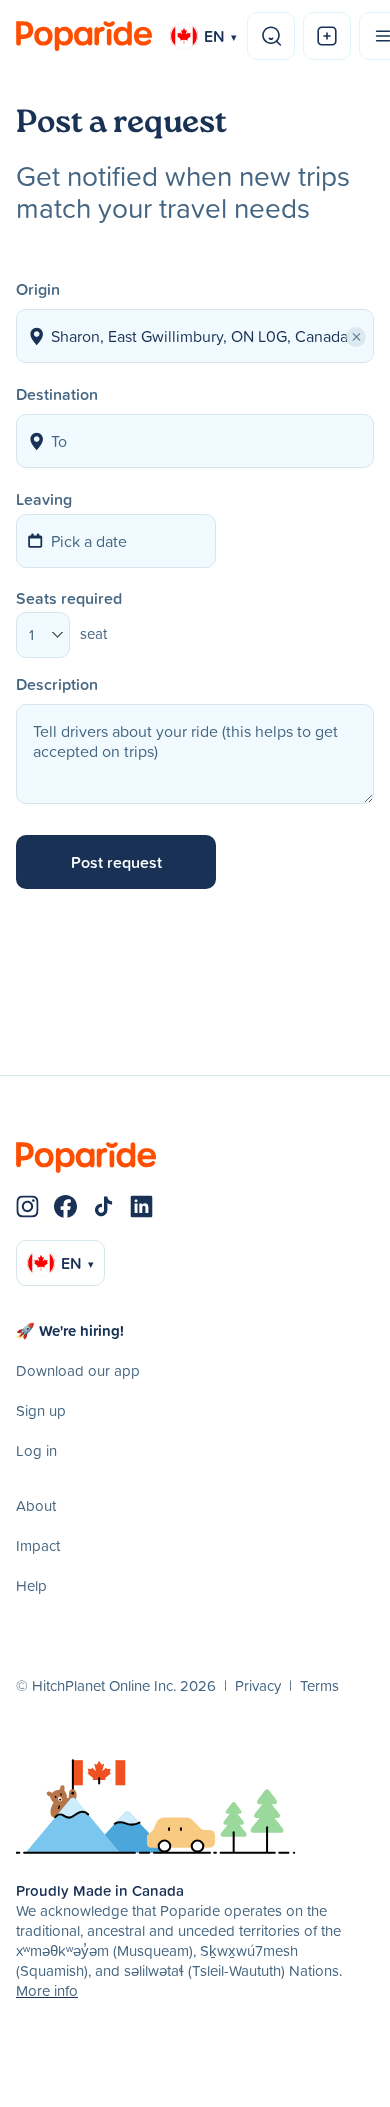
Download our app (78, 1370)
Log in (36, 1450)
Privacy (258, 1685)
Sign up (41, 1410)
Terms (319, 1685)
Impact (38, 1545)
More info (47, 1990)
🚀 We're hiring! (70, 1330)
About (36, 1505)
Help (31, 1585)
